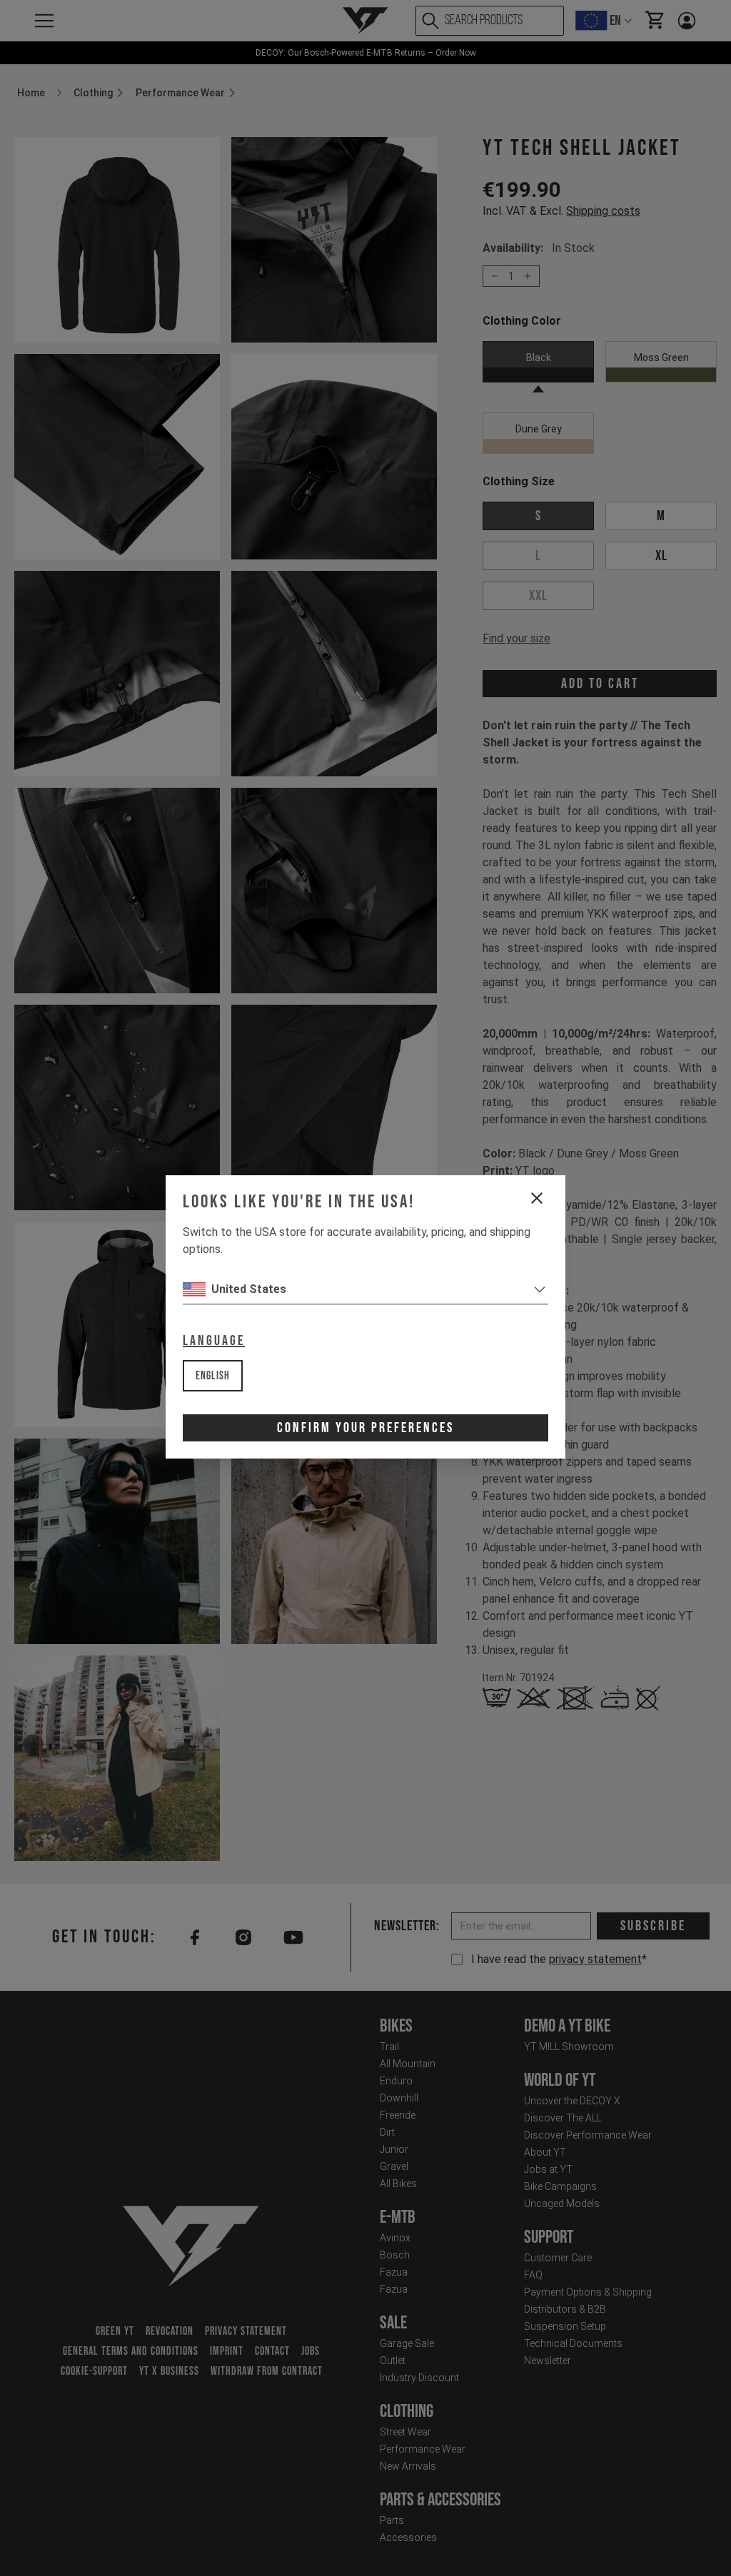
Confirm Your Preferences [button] (365, 1428)
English (213, 1376)
